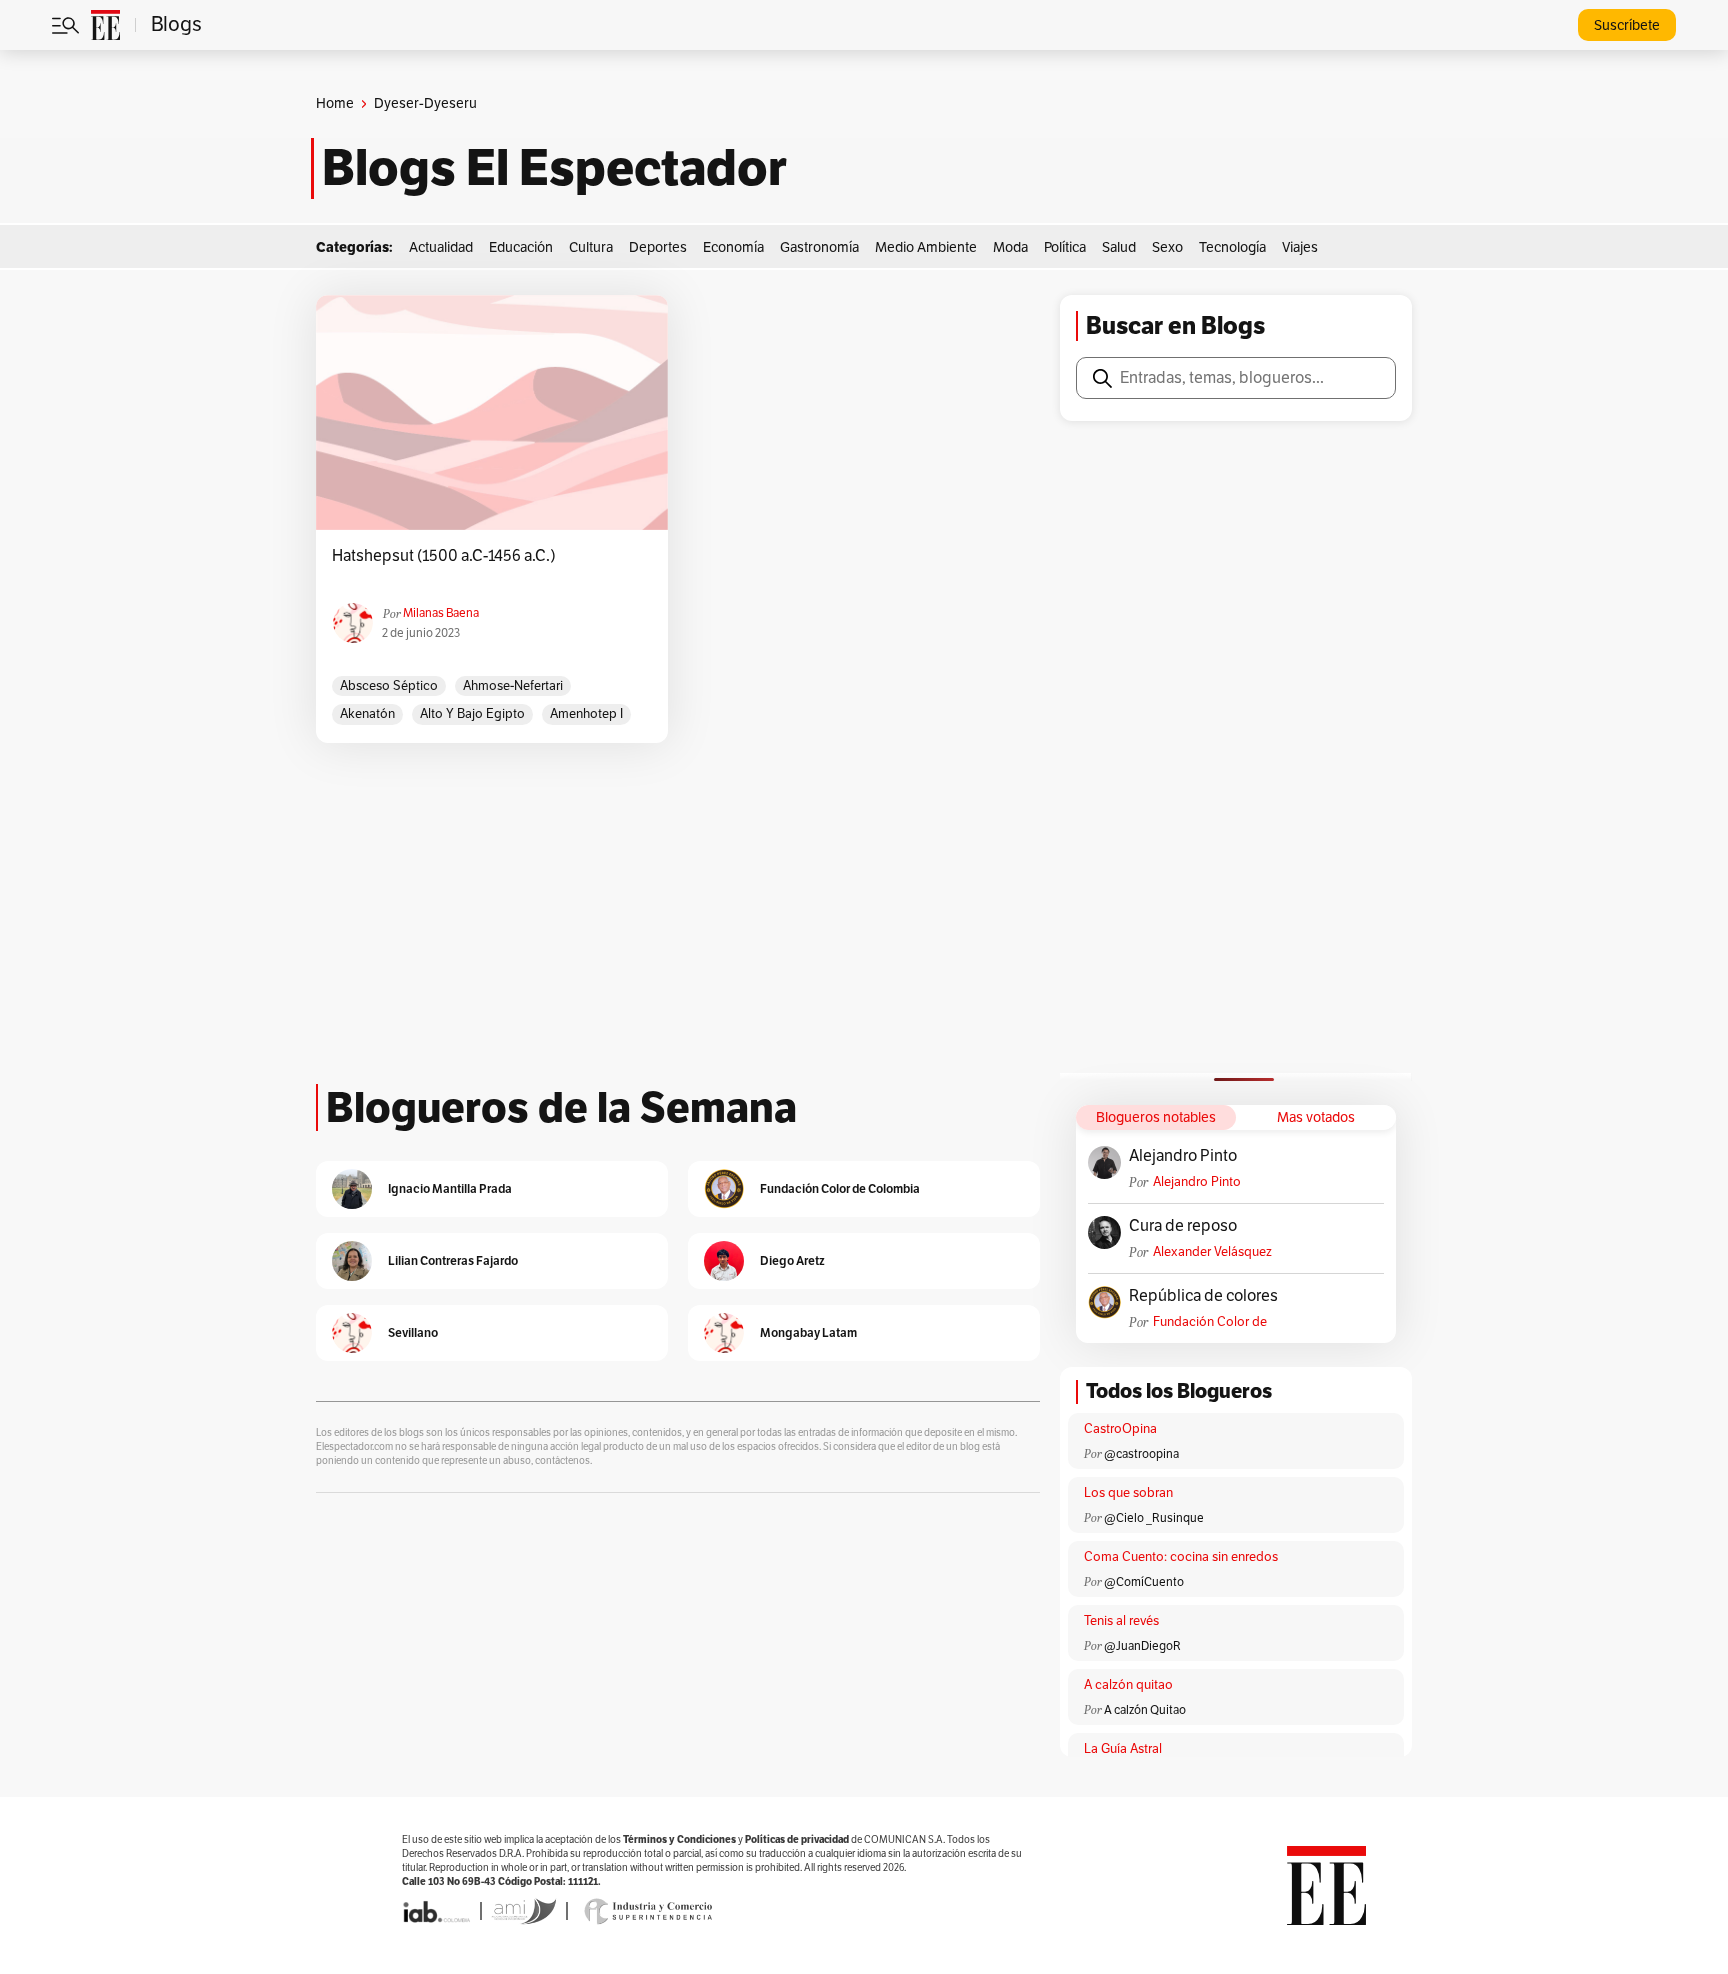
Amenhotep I (586, 714)
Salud (1119, 247)
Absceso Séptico (389, 686)
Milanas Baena (441, 613)
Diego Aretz (792, 1260)
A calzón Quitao (1145, 1710)
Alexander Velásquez (1212, 1252)
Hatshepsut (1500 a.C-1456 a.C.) (444, 556)
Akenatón (367, 714)
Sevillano (413, 1332)
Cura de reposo (1183, 1226)
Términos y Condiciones (679, 1839)
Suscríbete (1627, 25)
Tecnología (1232, 247)
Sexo (1167, 247)
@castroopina (1141, 1454)
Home (335, 103)
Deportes (658, 247)
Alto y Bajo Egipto (472, 714)
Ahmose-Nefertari (513, 686)
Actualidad (441, 247)
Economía (733, 247)
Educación (521, 247)
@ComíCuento (1144, 1582)
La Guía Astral (1123, 1749)
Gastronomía (819, 247)
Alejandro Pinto (1183, 1156)
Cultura (591, 247)
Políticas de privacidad (797, 1839)
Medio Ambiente (926, 247)
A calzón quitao (1128, 1685)
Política (1065, 247)
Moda (1010, 247)
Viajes (1300, 247)
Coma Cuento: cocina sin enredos (1181, 1557)
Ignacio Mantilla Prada (450, 1188)
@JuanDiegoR (1142, 1646)
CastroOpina (1120, 1429)
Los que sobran (1128, 1493)
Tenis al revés (1121, 1621)
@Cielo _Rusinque (1154, 1518)
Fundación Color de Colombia (1210, 1322)
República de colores (1203, 1296)
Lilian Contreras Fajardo (453, 1260)
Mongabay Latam (808, 1332)
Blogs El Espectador (554, 168)
